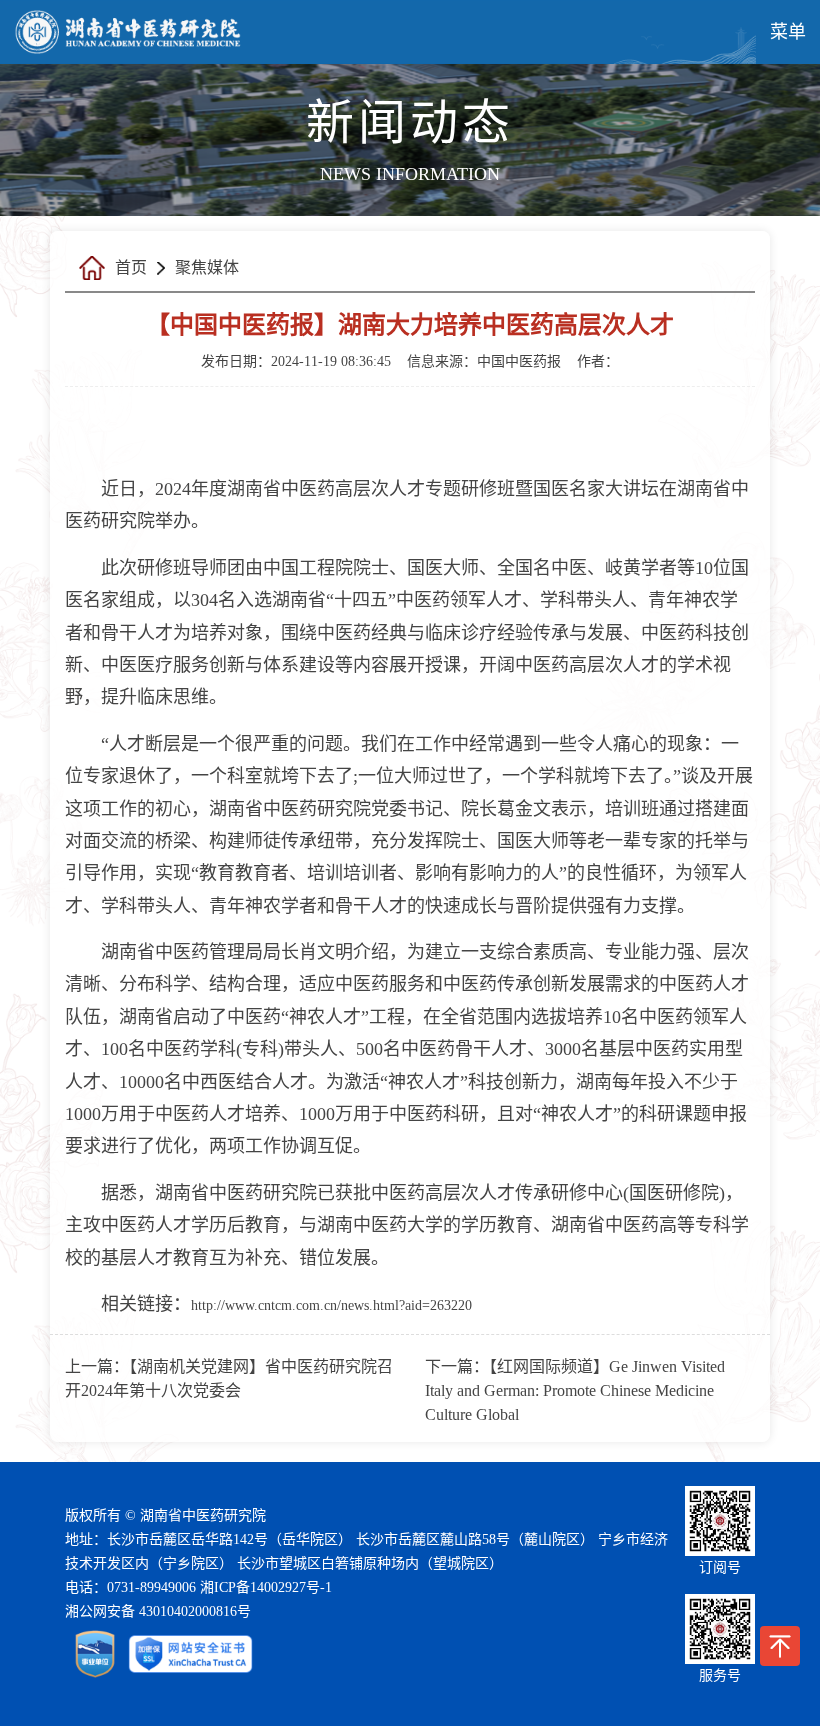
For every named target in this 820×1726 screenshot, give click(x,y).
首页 (131, 267)
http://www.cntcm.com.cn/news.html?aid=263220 (331, 1305)
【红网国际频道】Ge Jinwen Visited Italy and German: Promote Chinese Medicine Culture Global (575, 1390)
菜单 (788, 32)
